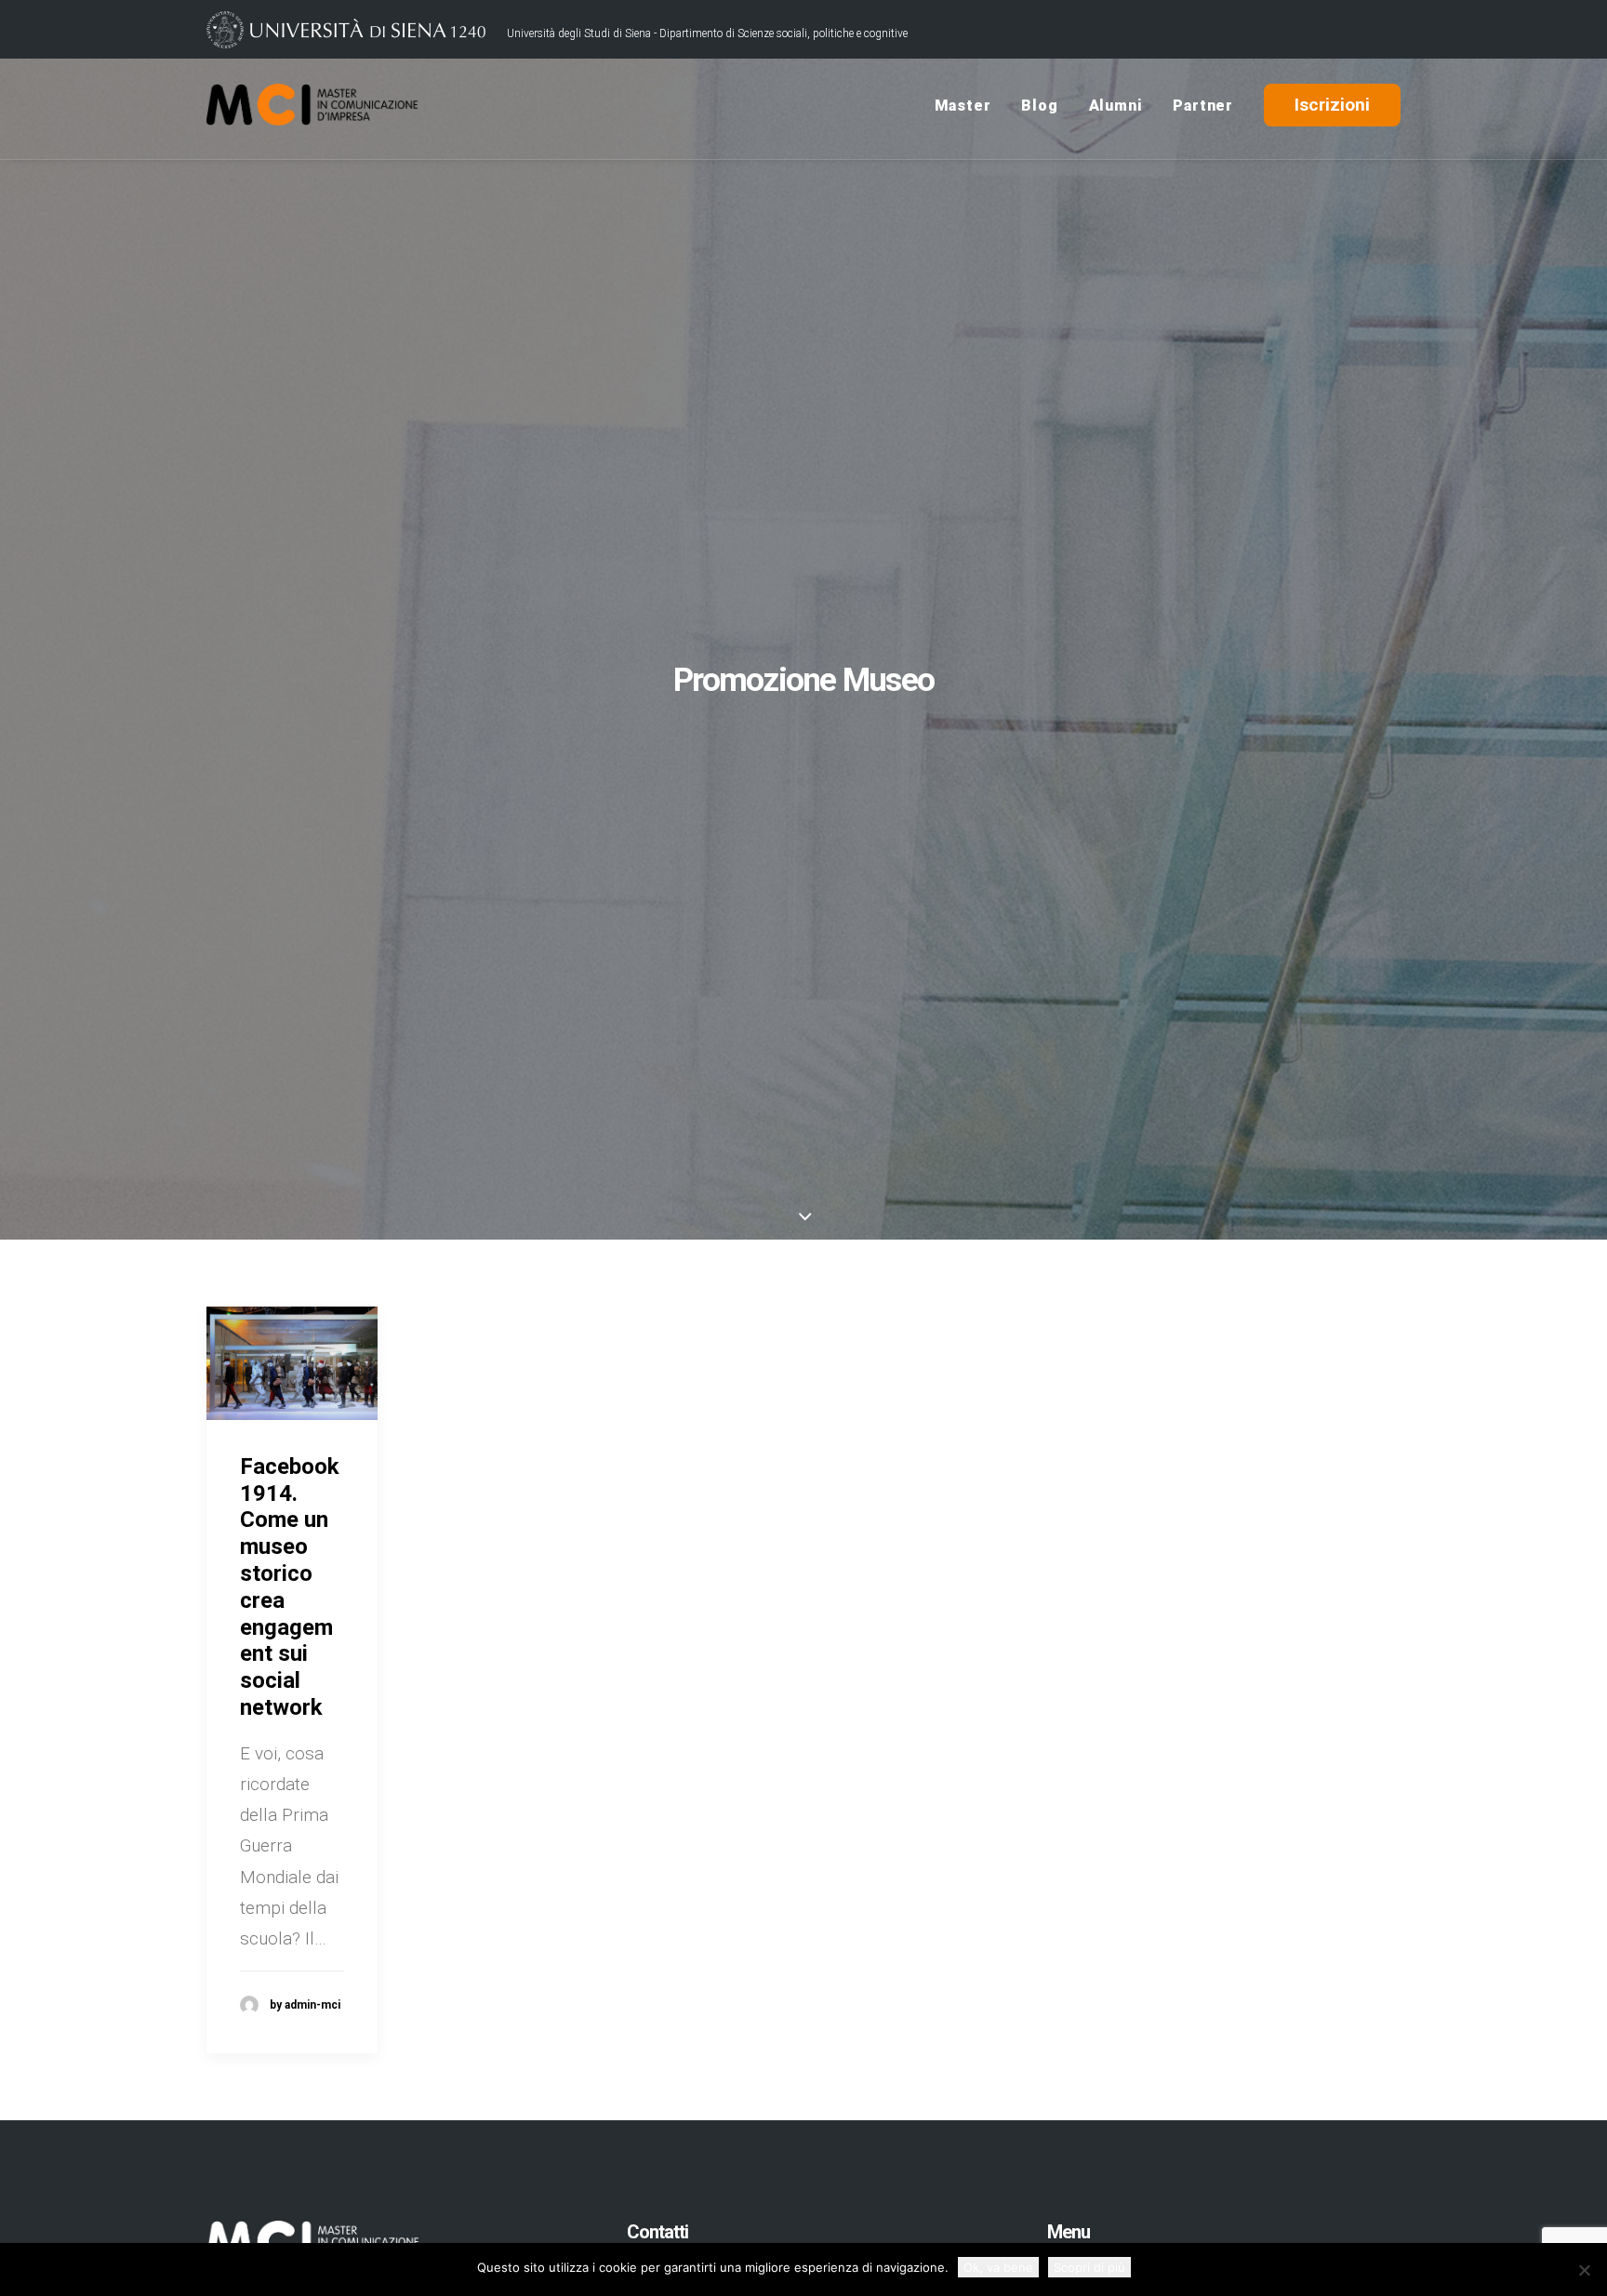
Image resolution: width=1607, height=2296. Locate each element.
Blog (1039, 106)
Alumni (1116, 106)
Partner (1203, 106)
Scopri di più (1089, 2267)
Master (963, 106)
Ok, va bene (998, 2267)
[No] (1584, 2270)
